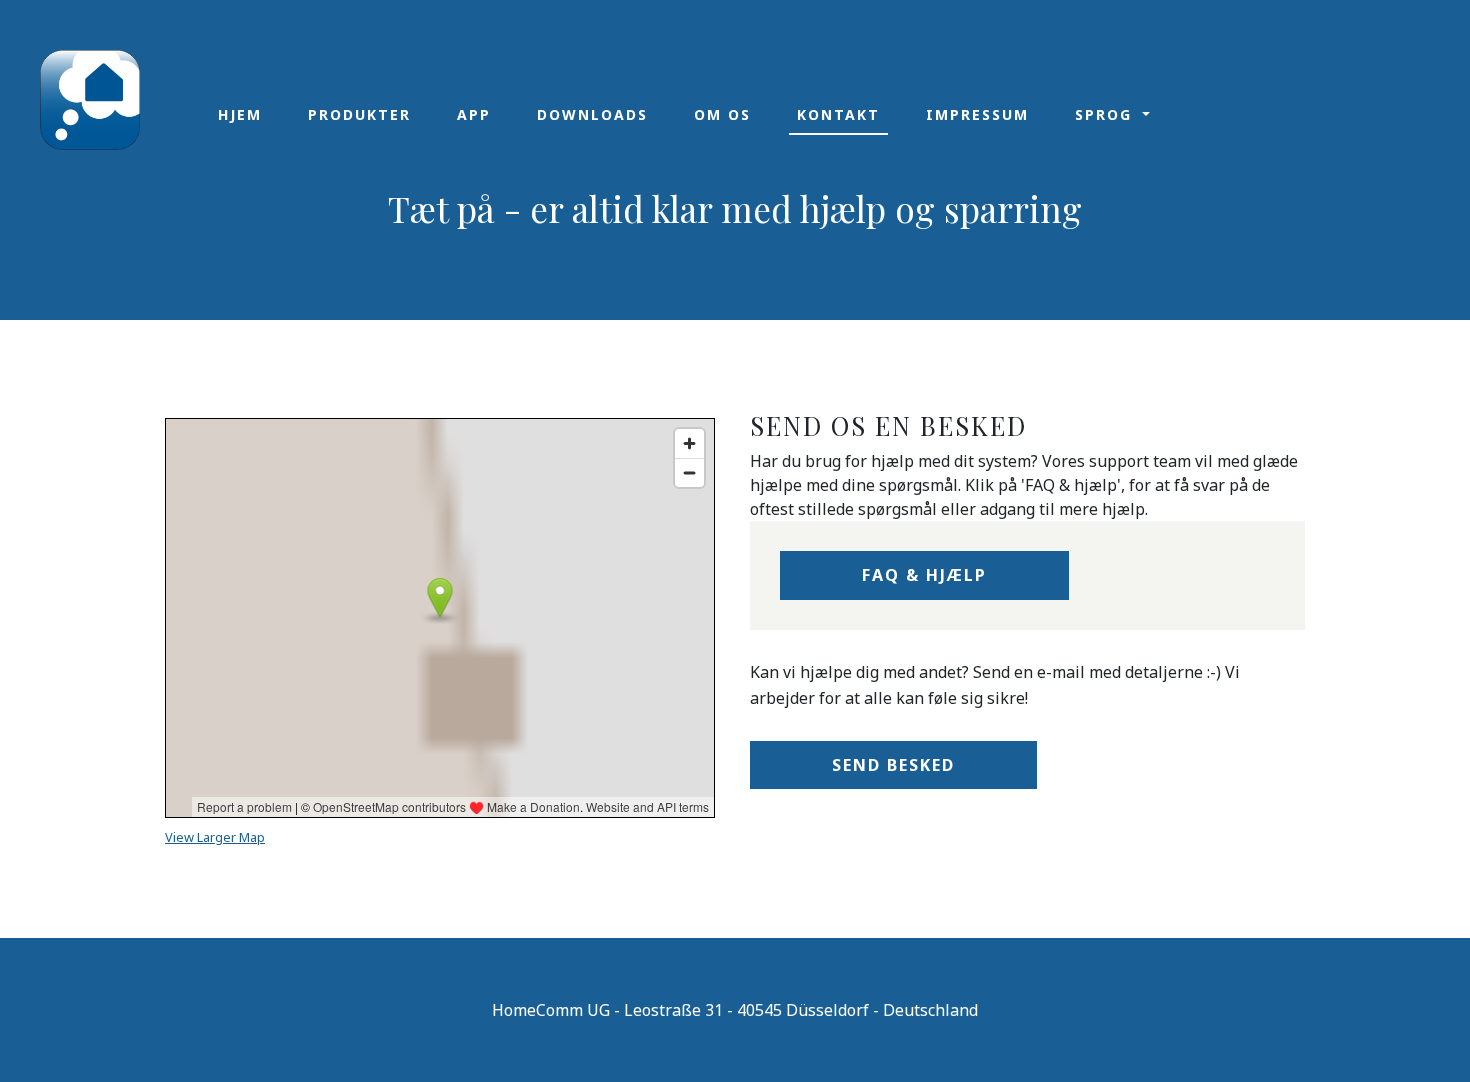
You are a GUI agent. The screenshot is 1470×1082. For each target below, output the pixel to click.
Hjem (240, 114)
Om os (722, 114)
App (474, 114)
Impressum (977, 114)
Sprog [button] (1106, 114)
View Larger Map (215, 837)
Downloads (592, 114)
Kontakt (838, 114)
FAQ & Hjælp (924, 575)
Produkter (359, 114)
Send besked (893, 765)
